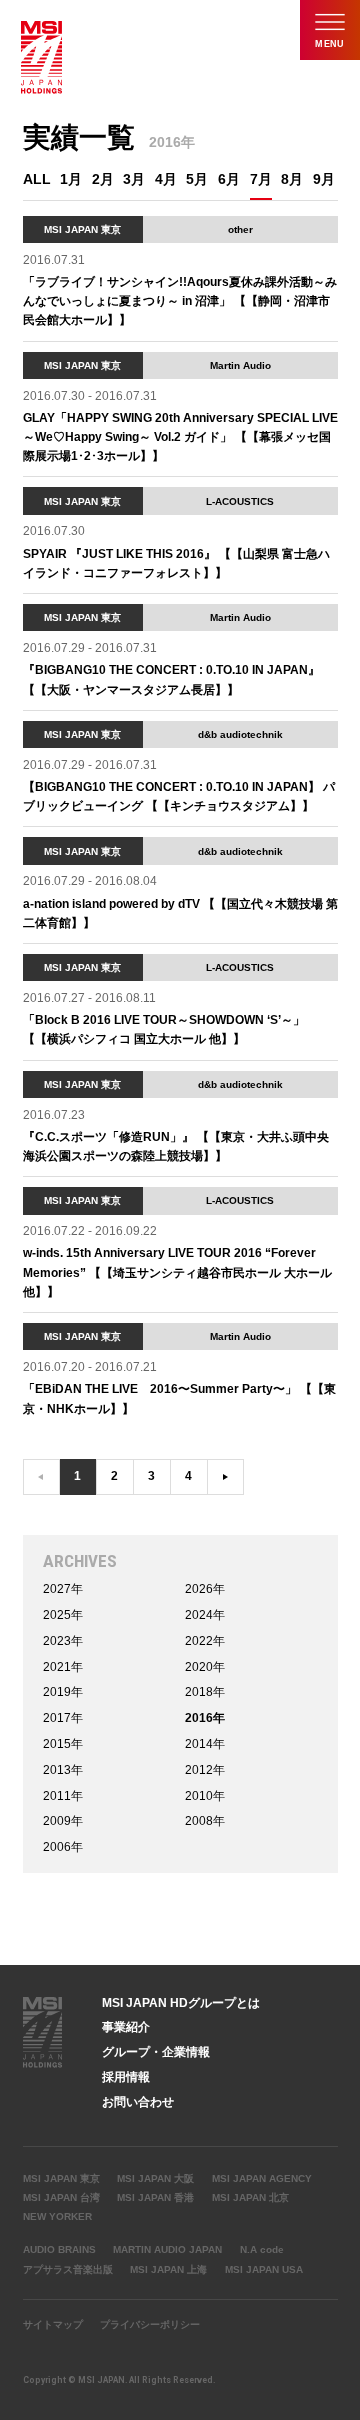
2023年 (63, 1641)
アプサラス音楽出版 (68, 2269)
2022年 (205, 1641)
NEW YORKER (57, 2216)
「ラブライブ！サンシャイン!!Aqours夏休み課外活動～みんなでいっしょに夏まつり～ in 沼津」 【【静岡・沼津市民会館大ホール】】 (180, 301)
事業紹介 (126, 2027)
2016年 (205, 1718)
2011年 (63, 1796)
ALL (37, 179)
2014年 (205, 1744)
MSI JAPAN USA (264, 2269)
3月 (134, 179)
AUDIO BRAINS (59, 2249)
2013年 (63, 1770)
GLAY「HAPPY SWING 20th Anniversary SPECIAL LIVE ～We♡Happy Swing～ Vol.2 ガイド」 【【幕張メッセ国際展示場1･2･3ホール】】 (180, 437)
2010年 (205, 1796)
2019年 (63, 1692)
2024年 (205, 1615)
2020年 (205, 1667)
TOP (338, 2011)
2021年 (63, 1667)
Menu (330, 44)
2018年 (205, 1692)
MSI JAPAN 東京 (61, 2178)
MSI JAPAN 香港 (155, 2197)
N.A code (262, 2249)
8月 (292, 179)
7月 (261, 179)
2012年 (205, 1770)
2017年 (63, 1718)
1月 (71, 179)
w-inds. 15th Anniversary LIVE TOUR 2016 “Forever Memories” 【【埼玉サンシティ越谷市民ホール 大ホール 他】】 (177, 1272)
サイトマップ (53, 2324)
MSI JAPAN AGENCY (262, 2178)
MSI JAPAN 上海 (168, 2269)
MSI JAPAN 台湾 (61, 2197)
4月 (166, 179)
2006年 (63, 1847)
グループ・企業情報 (156, 2052)
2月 (103, 179)
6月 (229, 179)
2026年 (205, 1589)
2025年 (63, 1615)
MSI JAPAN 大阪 (155, 2178)
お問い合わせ (138, 2102)
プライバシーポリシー (150, 2324)
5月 (197, 179)
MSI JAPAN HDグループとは (181, 2003)
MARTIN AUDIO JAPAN (167, 2249)
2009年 (63, 1821)
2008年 (205, 1821)
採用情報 (126, 2077)
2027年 (63, 1589)
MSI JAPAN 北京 (250, 2197)
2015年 (63, 1744)
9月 (324, 179)
